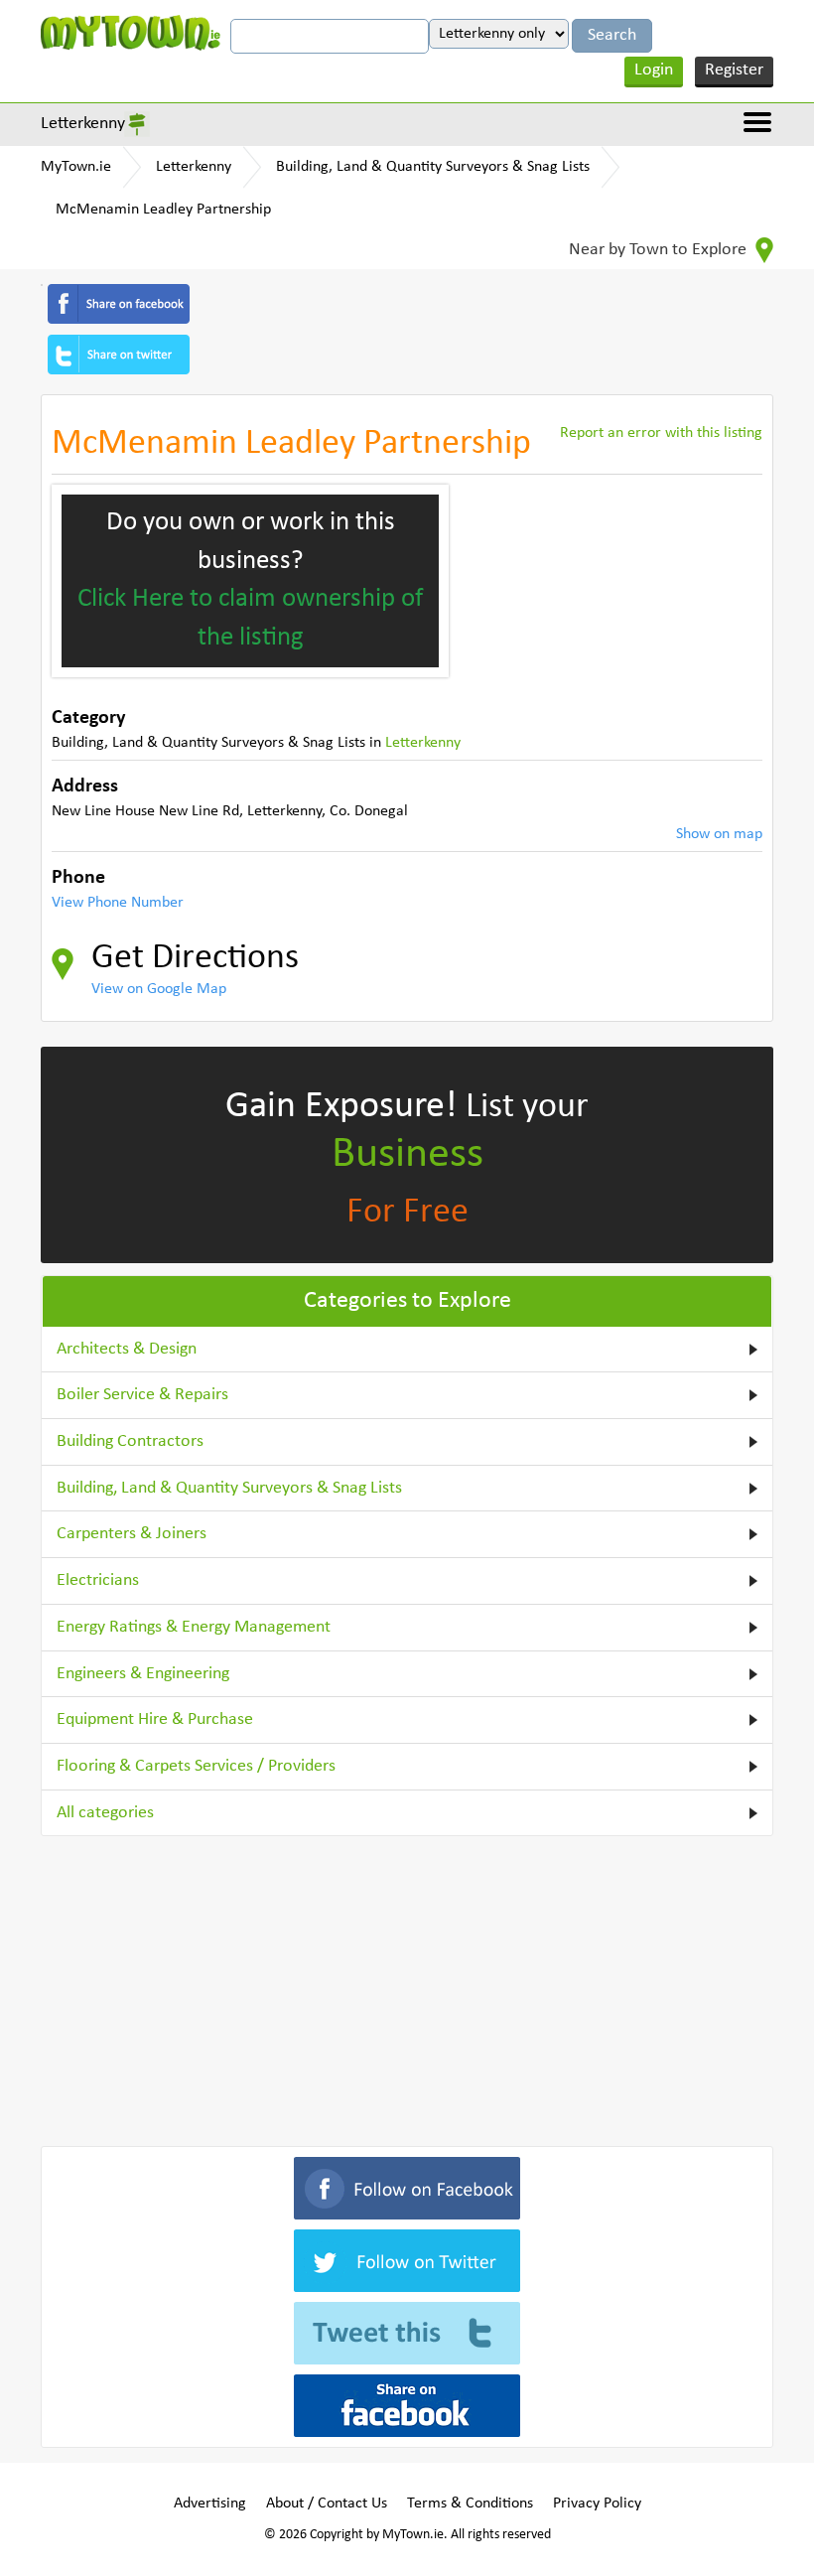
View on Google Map (159, 989)
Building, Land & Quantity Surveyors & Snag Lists (433, 167)
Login (654, 70)
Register (734, 70)
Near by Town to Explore (660, 250)
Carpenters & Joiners (132, 1534)
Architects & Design (127, 1349)
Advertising (210, 2504)
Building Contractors (130, 1441)
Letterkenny (83, 124)
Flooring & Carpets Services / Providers (196, 1766)
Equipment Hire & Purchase (155, 1719)
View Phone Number (118, 903)
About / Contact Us (327, 2504)
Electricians (98, 1580)
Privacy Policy (597, 2504)
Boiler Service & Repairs (142, 1395)
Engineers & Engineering (143, 1674)
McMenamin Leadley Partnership (163, 210)
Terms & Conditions (470, 2504)
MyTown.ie (76, 167)
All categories (105, 1813)
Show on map (719, 834)
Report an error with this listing (661, 433)
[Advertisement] (407, 1987)
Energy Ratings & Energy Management (194, 1627)
